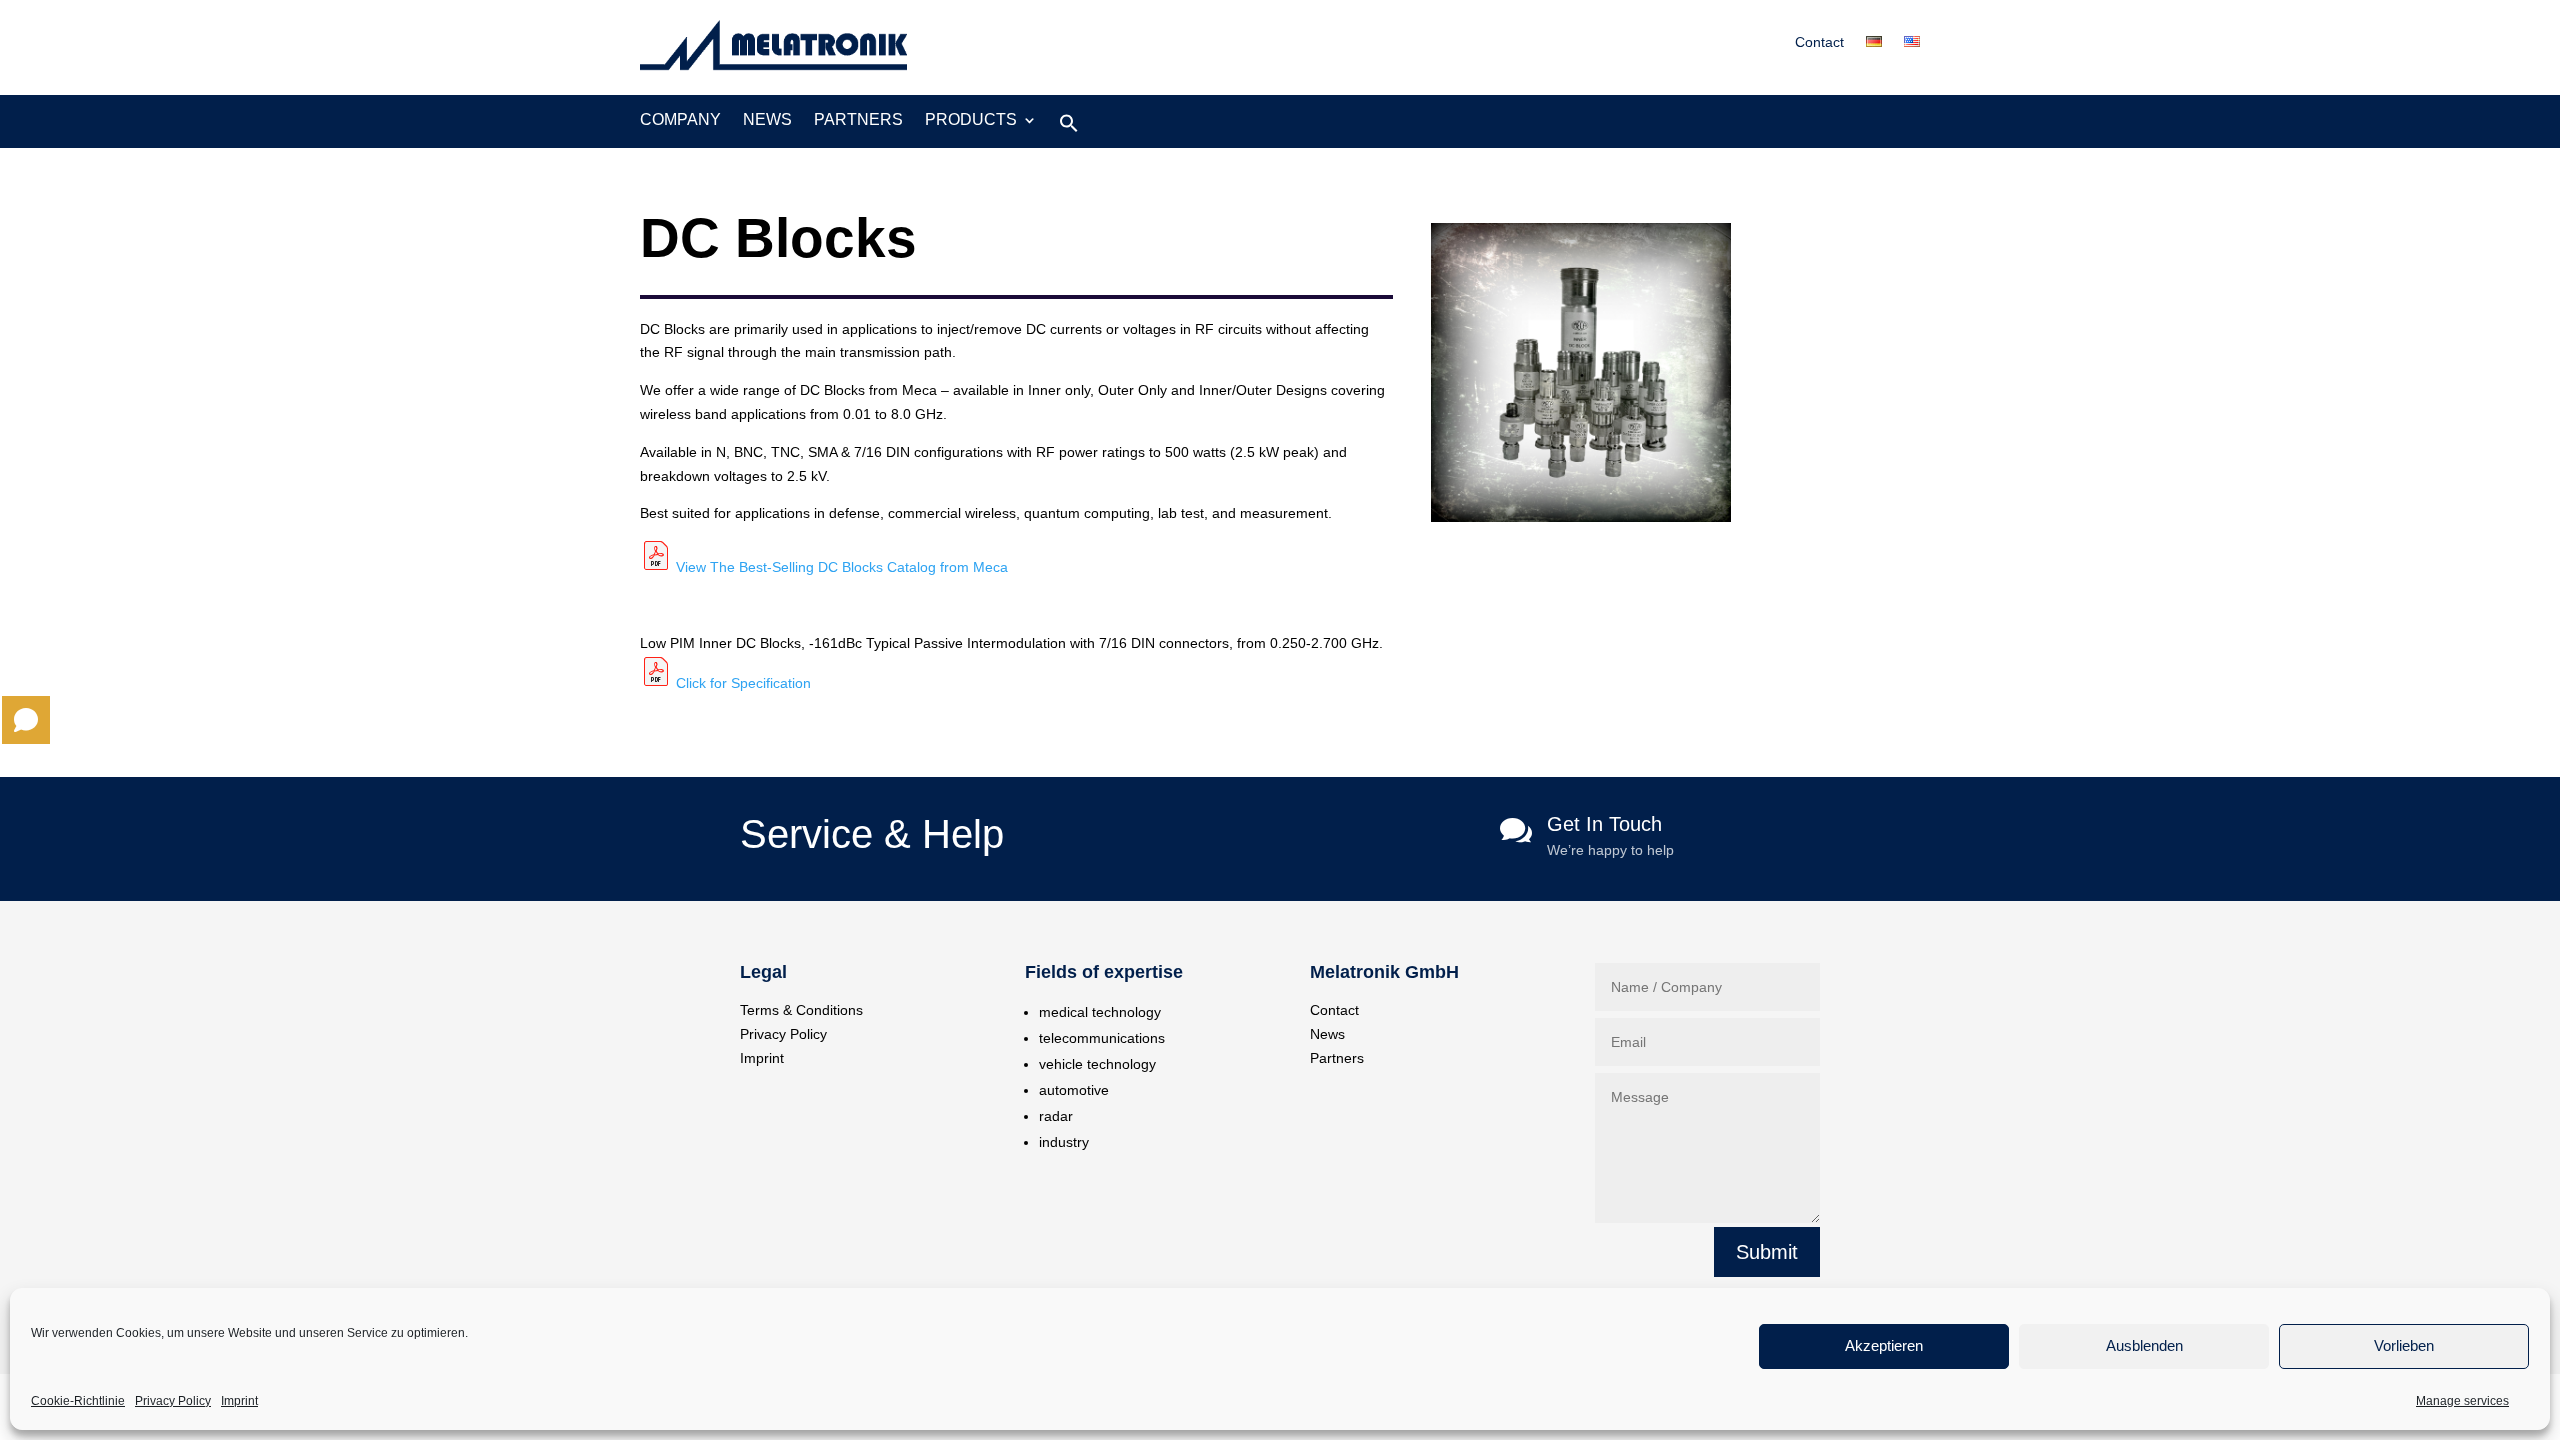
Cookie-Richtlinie (78, 1401)
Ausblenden (2144, 1346)
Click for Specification (743, 683)
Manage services (2462, 1401)
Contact (1819, 42)
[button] (1069, 128)
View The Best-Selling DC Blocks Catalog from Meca (842, 567)
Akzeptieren (1884, 1346)
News (767, 120)
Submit (1767, 1252)
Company (680, 120)
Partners (858, 120)
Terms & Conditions (801, 1010)
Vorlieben (2404, 1346)
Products (971, 120)
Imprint (239, 1401)
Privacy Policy (173, 1401)
